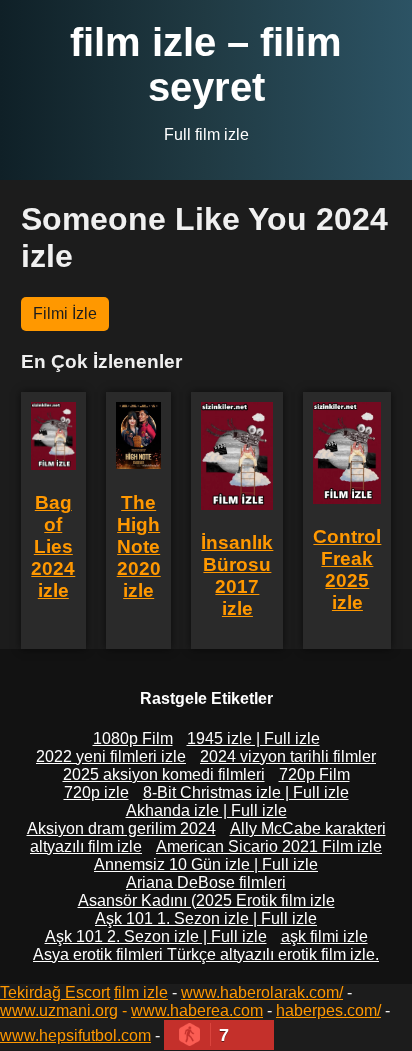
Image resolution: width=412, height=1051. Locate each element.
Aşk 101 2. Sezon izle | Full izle (156, 936)
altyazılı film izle (86, 846)
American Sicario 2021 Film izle (269, 846)
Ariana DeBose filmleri (206, 882)
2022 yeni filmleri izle (111, 756)
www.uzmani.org (59, 1010)
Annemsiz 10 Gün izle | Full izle (206, 864)
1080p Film (133, 738)
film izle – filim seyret (206, 64)
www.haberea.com (197, 1010)
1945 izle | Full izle (253, 738)
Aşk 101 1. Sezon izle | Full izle (206, 918)
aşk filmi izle (324, 936)
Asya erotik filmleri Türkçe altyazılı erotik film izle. (206, 954)
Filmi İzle (65, 313)
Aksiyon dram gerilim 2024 (121, 828)
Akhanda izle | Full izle (206, 810)
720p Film (314, 774)
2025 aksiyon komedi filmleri (164, 774)
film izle (141, 992)
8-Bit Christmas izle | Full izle (246, 792)
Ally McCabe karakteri (308, 828)
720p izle (96, 792)
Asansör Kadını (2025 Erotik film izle (206, 900)
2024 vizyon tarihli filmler (288, 756)
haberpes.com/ (328, 1010)
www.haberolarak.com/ (262, 992)
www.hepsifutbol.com (75, 1035)
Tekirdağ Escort (55, 992)
